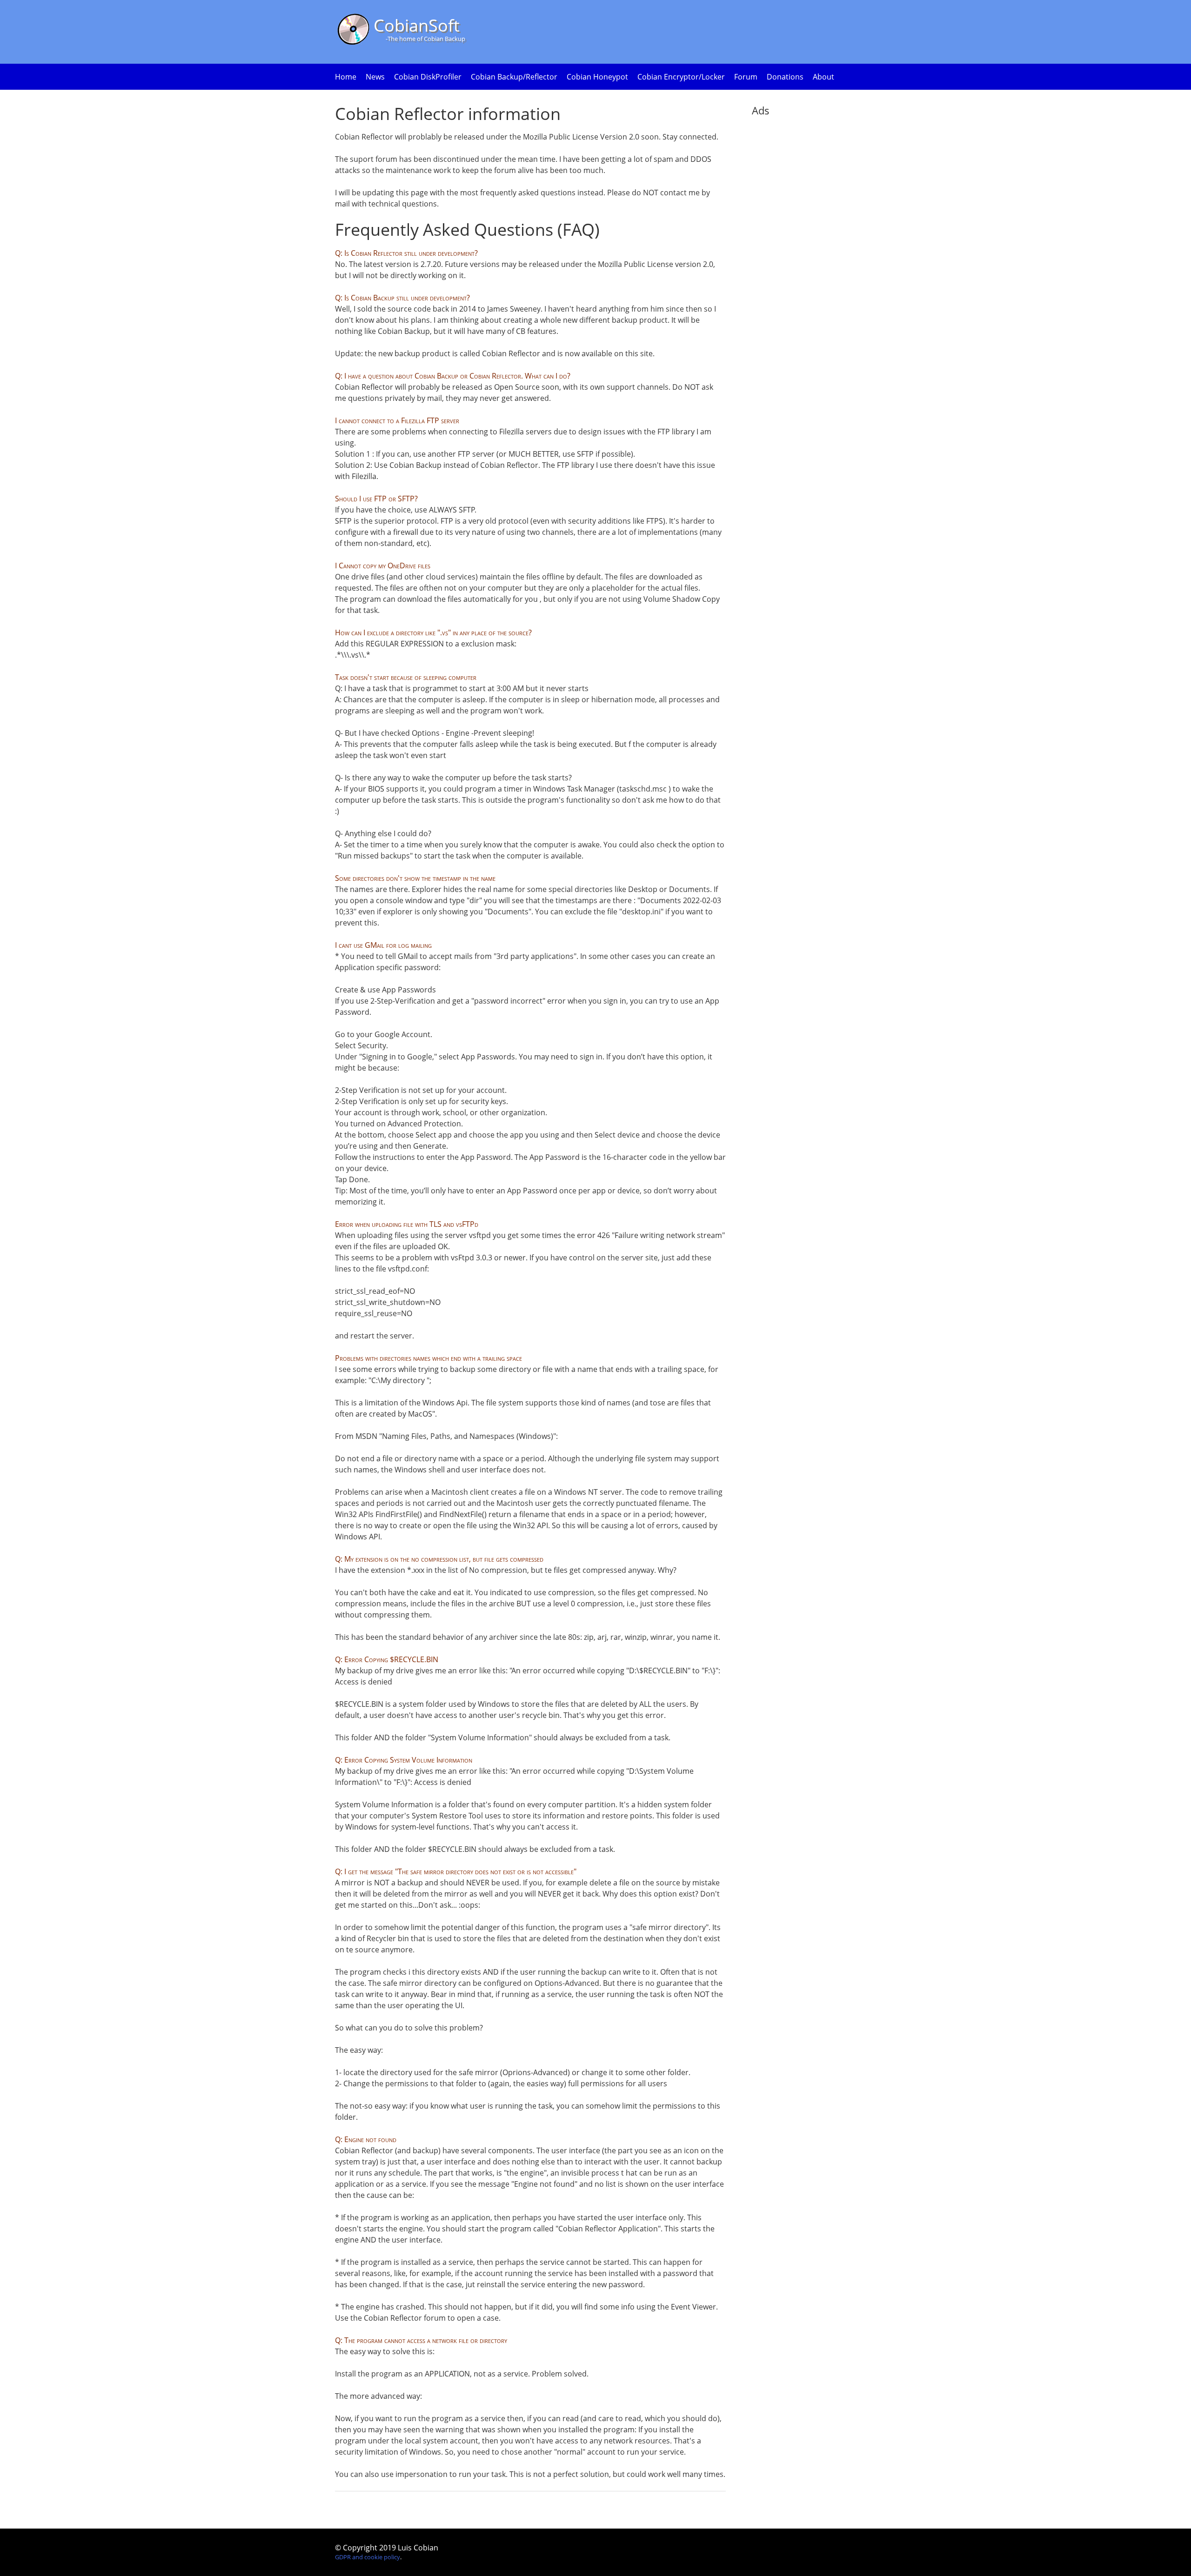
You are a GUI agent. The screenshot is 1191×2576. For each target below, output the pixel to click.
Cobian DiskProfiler (428, 77)
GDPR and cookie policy (368, 2557)
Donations (785, 77)
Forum (746, 77)
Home (346, 77)
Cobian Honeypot (597, 77)
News (375, 77)
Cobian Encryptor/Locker (681, 77)
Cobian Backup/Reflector (514, 77)
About (823, 77)
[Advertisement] (789, 269)
